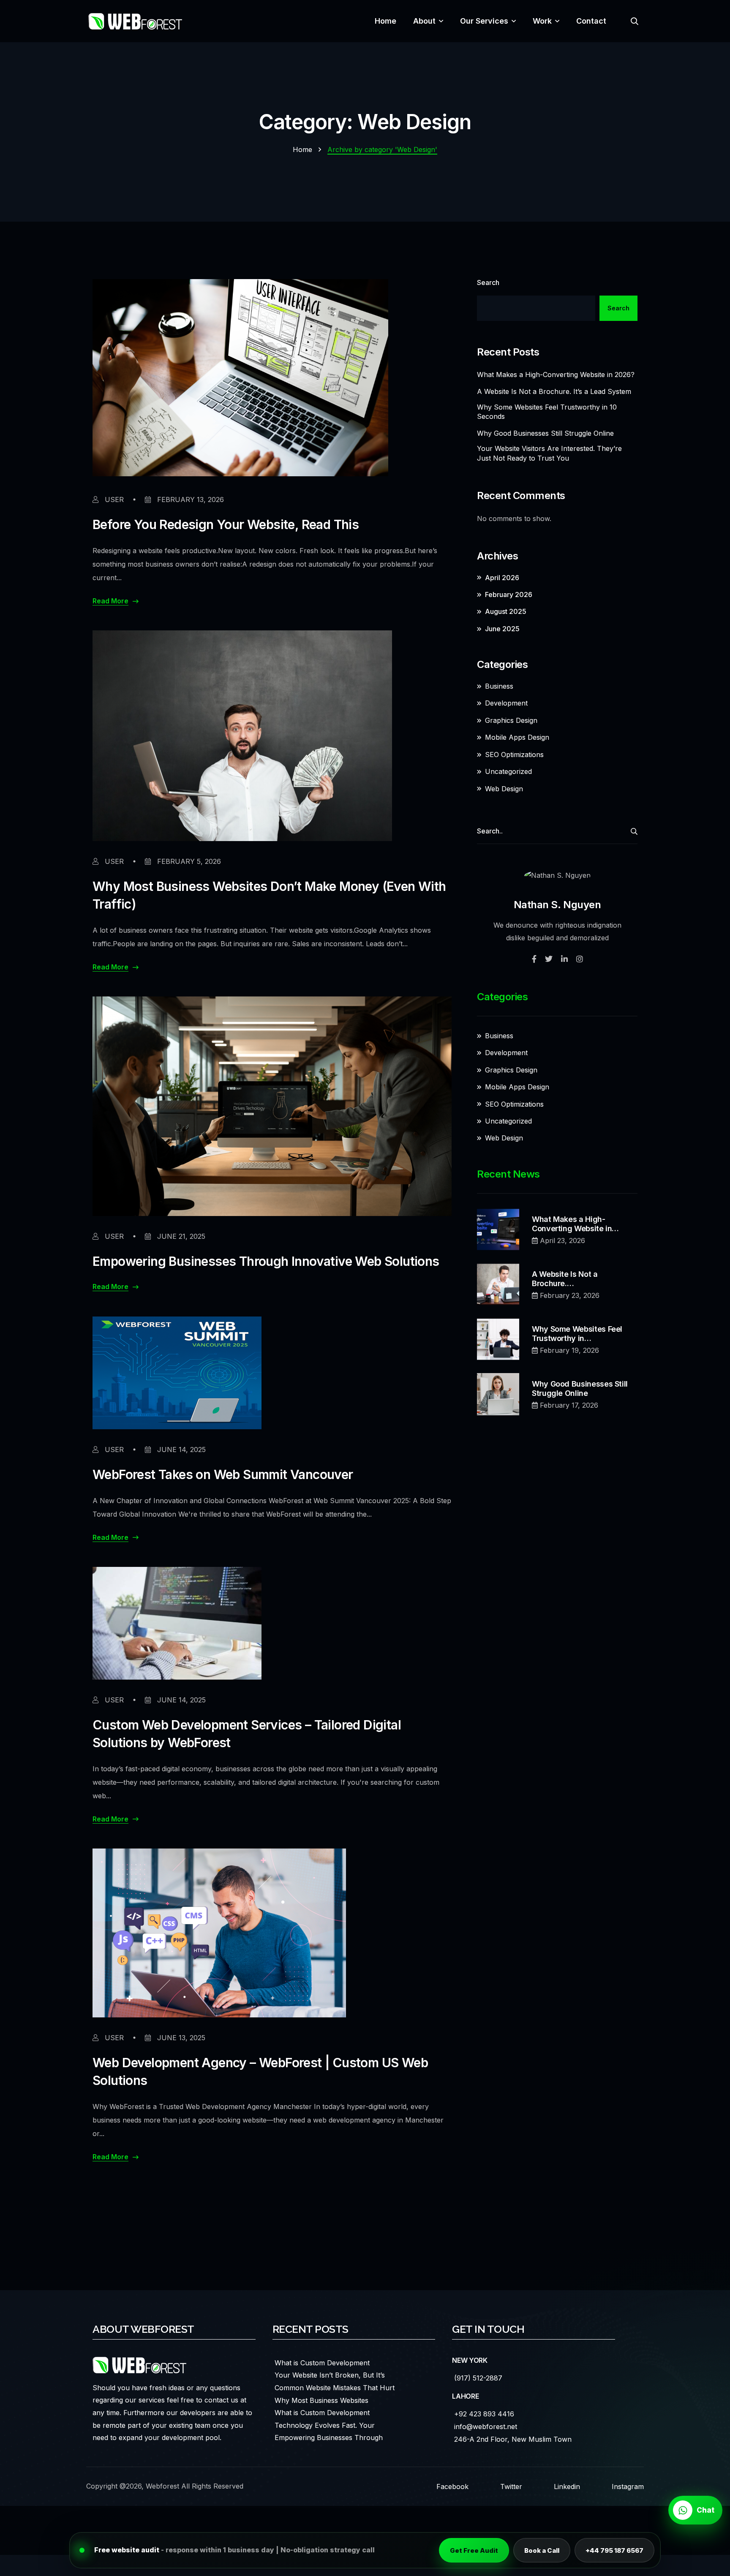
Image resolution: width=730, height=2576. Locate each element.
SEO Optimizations (514, 755)
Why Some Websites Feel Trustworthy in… (577, 1334)
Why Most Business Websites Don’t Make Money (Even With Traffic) (269, 895)
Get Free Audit (474, 2550)
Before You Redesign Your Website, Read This (226, 524)
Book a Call (542, 2550)
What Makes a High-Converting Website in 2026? (556, 375)
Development (506, 703)
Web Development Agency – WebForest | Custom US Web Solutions (260, 2071)
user (113, 499)
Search (488, 282)
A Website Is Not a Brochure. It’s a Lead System (554, 391)
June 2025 (502, 629)
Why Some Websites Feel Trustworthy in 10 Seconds (547, 412)
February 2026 (509, 594)
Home (302, 149)
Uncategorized (508, 771)
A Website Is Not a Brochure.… (565, 1279)
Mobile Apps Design (517, 737)
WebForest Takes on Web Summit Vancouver (223, 1474)
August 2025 (506, 611)
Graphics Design (511, 720)
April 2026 (502, 578)
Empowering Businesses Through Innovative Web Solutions (266, 1261)
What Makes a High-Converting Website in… (575, 1224)
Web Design (504, 789)
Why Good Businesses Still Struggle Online (545, 433)
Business (499, 686)
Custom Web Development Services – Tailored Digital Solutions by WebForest (247, 1734)
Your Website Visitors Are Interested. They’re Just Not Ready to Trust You (549, 453)
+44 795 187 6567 (614, 2550)
